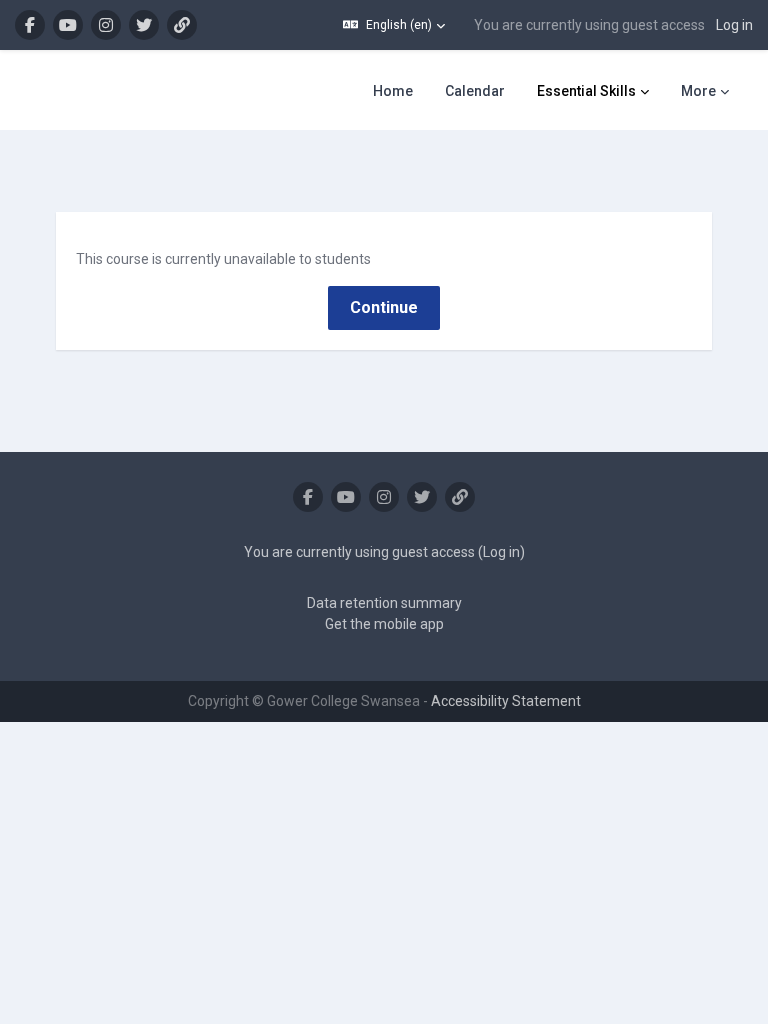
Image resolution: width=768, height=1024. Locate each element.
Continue (384, 307)
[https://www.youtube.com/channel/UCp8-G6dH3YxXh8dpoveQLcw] (68, 25)
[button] (394, 25)
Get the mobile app (384, 624)
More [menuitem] (698, 91)
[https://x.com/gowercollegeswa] (144, 25)
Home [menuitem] (393, 91)
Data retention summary (384, 603)
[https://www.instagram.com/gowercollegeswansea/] (106, 25)
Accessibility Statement (506, 701)
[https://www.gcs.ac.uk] (182, 25)
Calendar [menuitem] (475, 91)
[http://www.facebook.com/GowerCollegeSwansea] (30, 25)
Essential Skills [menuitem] (586, 91)
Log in (734, 25)
